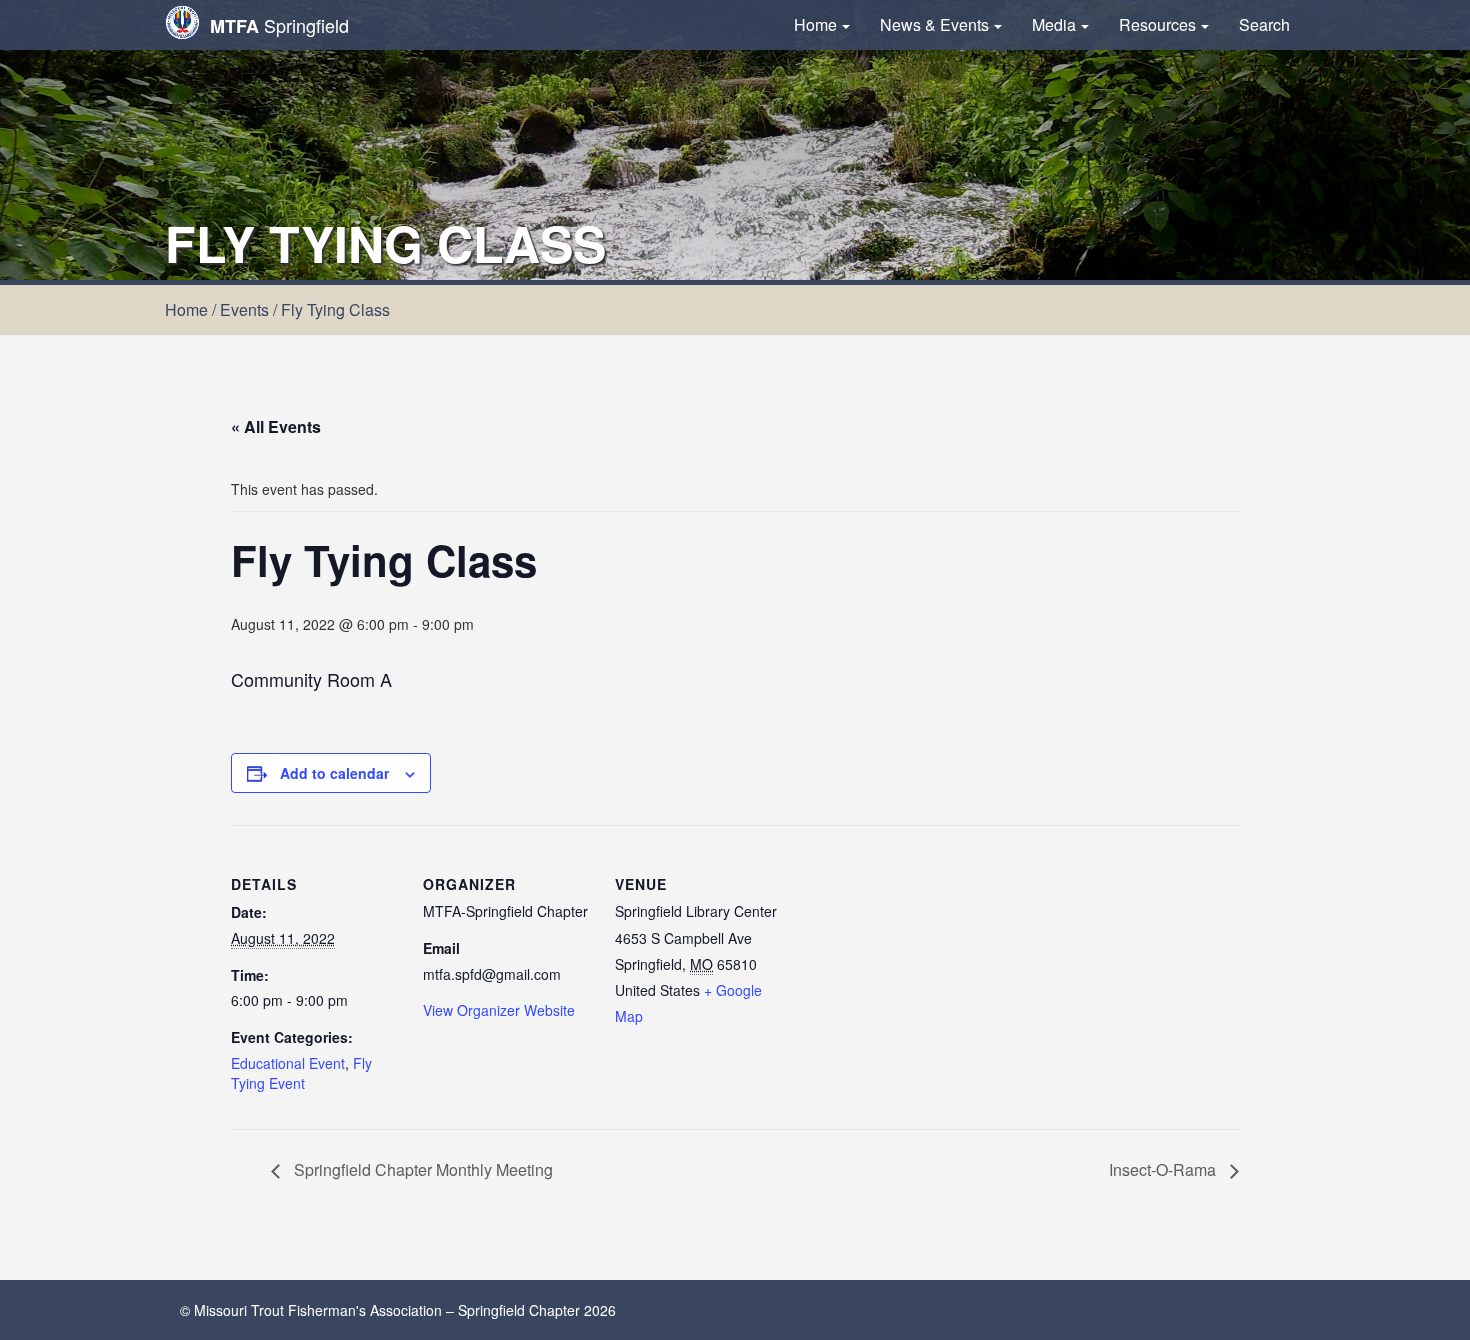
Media (1054, 24)
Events (244, 309)
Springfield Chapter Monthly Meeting (421, 1169)
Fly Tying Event (301, 1073)
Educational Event (288, 1063)
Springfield (279, 25)
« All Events (276, 426)
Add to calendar (334, 773)
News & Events (934, 24)
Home (815, 24)
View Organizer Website (499, 1010)
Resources (1157, 24)
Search (1264, 24)
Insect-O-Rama (1164, 1169)
